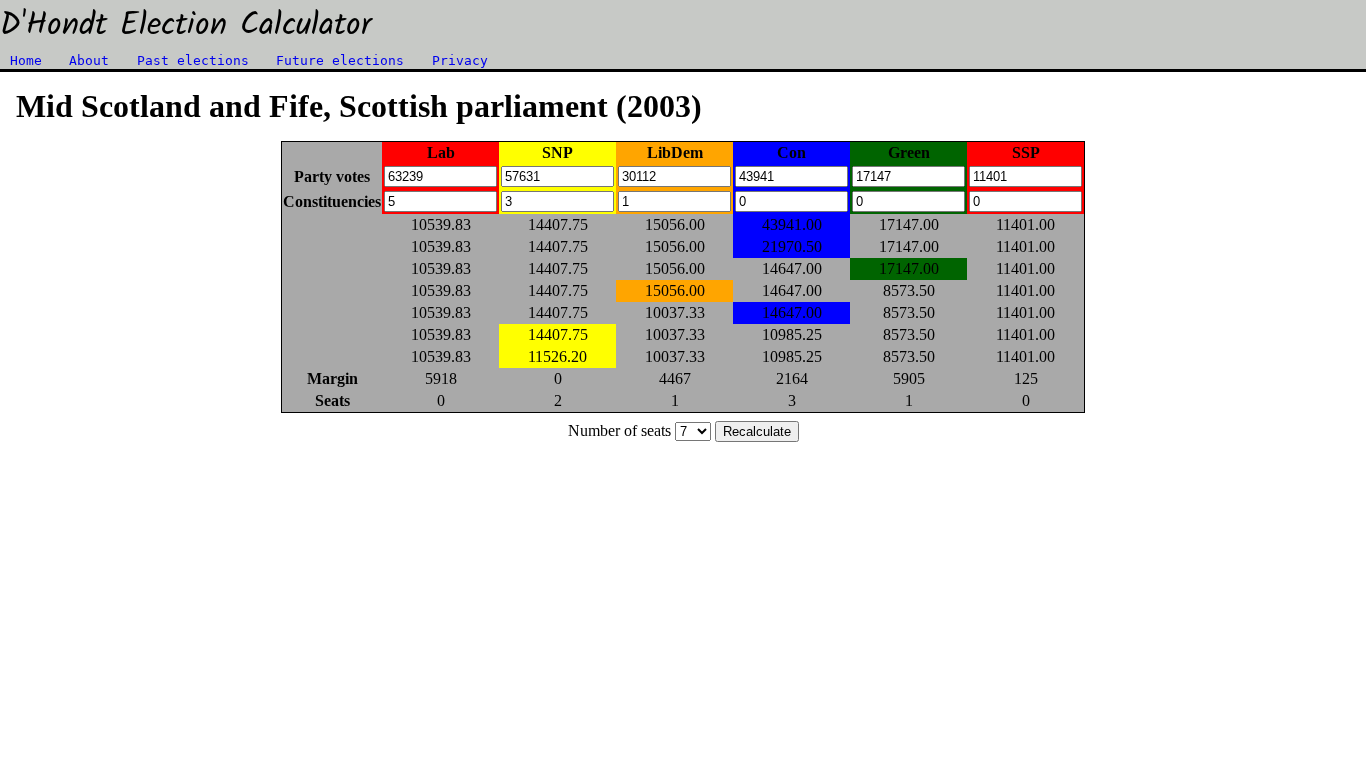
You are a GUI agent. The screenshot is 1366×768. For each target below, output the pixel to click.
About (89, 60)
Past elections (193, 60)
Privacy (460, 60)
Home (26, 60)
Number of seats (619, 430)
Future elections (340, 60)
